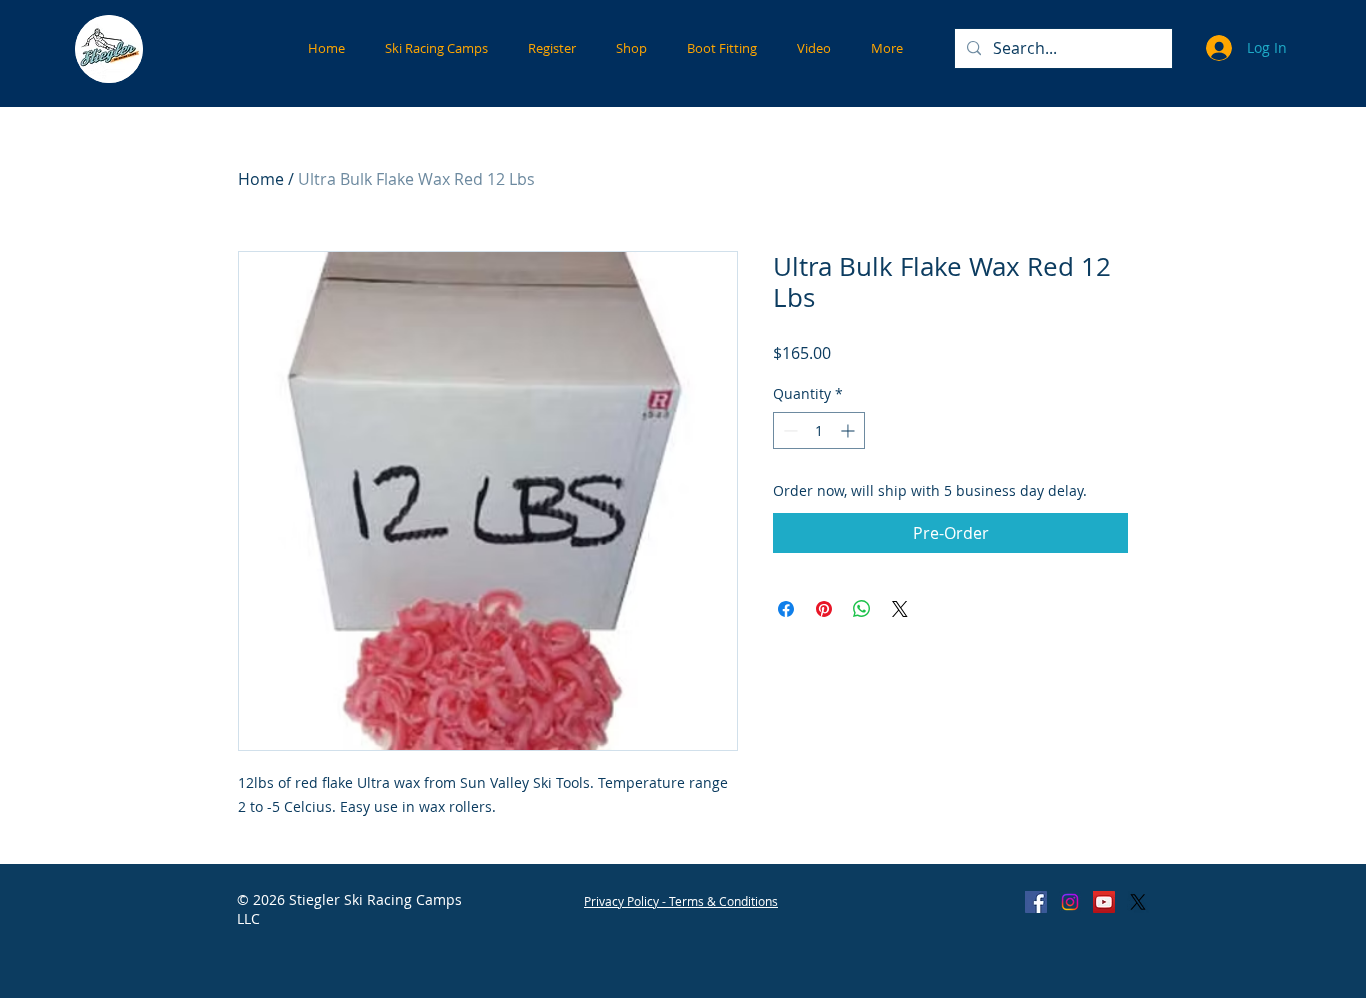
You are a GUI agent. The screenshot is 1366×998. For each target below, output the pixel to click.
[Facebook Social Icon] (1036, 902)
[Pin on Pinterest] (824, 609)
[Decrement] (788, 430)
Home (261, 179)
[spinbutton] (819, 430)
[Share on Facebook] (786, 609)
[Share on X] (900, 609)
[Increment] (849, 430)
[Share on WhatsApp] (862, 609)
